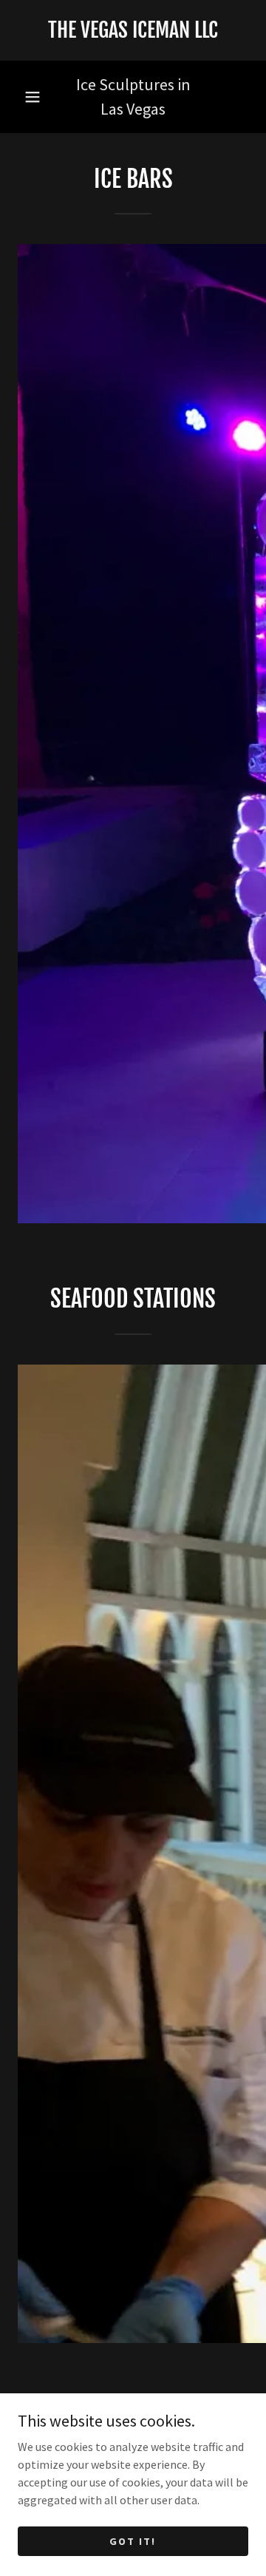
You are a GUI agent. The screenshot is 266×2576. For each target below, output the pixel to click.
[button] (33, 97)
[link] (133, 30)
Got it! (133, 2540)
